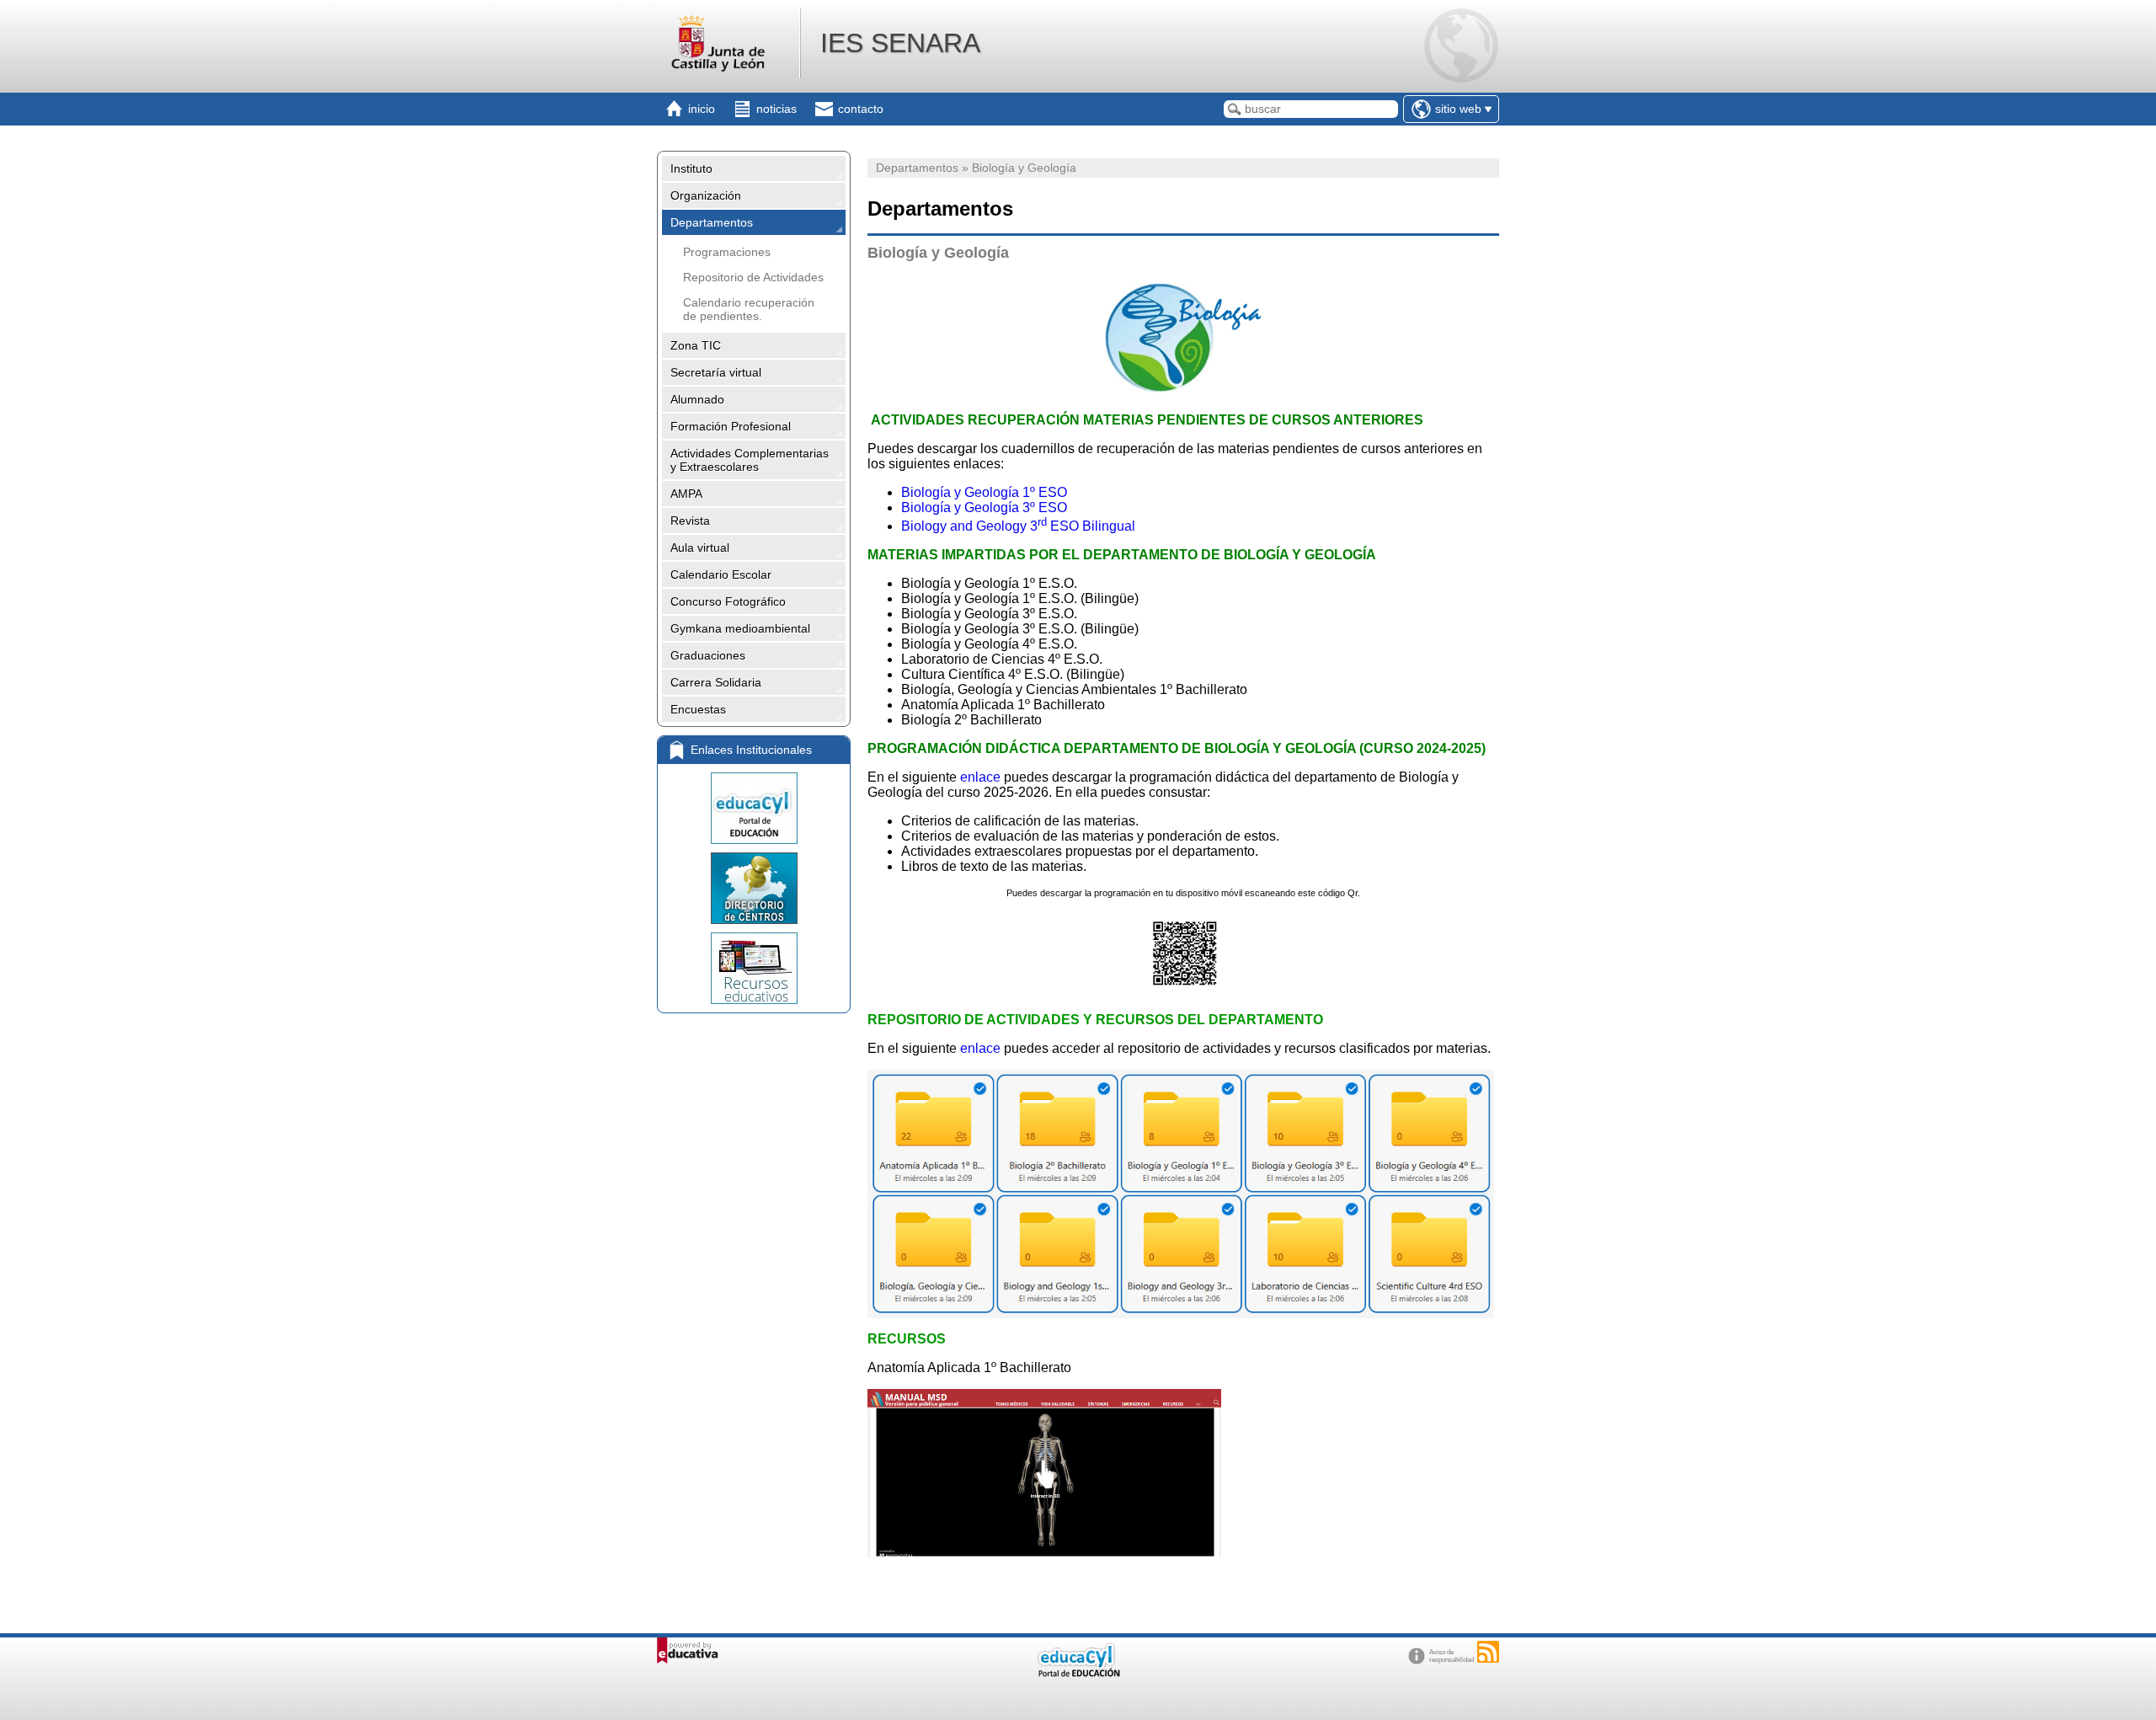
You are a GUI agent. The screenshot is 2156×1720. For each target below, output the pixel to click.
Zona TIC (696, 345)
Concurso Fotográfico (728, 601)
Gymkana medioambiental (740, 628)
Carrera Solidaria (716, 682)
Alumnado (697, 399)
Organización (706, 195)
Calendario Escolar (721, 574)
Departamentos (712, 222)
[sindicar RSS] (1488, 1652)
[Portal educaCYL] (754, 808)
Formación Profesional (731, 426)
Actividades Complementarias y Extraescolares (750, 460)
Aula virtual (700, 548)
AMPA (686, 494)
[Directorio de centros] (754, 888)
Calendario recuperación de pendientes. (749, 309)
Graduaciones (708, 655)
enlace (980, 777)
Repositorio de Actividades (753, 277)
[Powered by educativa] (688, 1651)
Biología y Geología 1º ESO (984, 492)
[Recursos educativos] (754, 968)
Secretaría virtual (716, 372)
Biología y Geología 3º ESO (984, 507)
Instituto (691, 168)
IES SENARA (900, 43)
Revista (690, 521)
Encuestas (698, 709)
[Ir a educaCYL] (1078, 1673)
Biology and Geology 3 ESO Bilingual (1018, 526)
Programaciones (727, 252)
